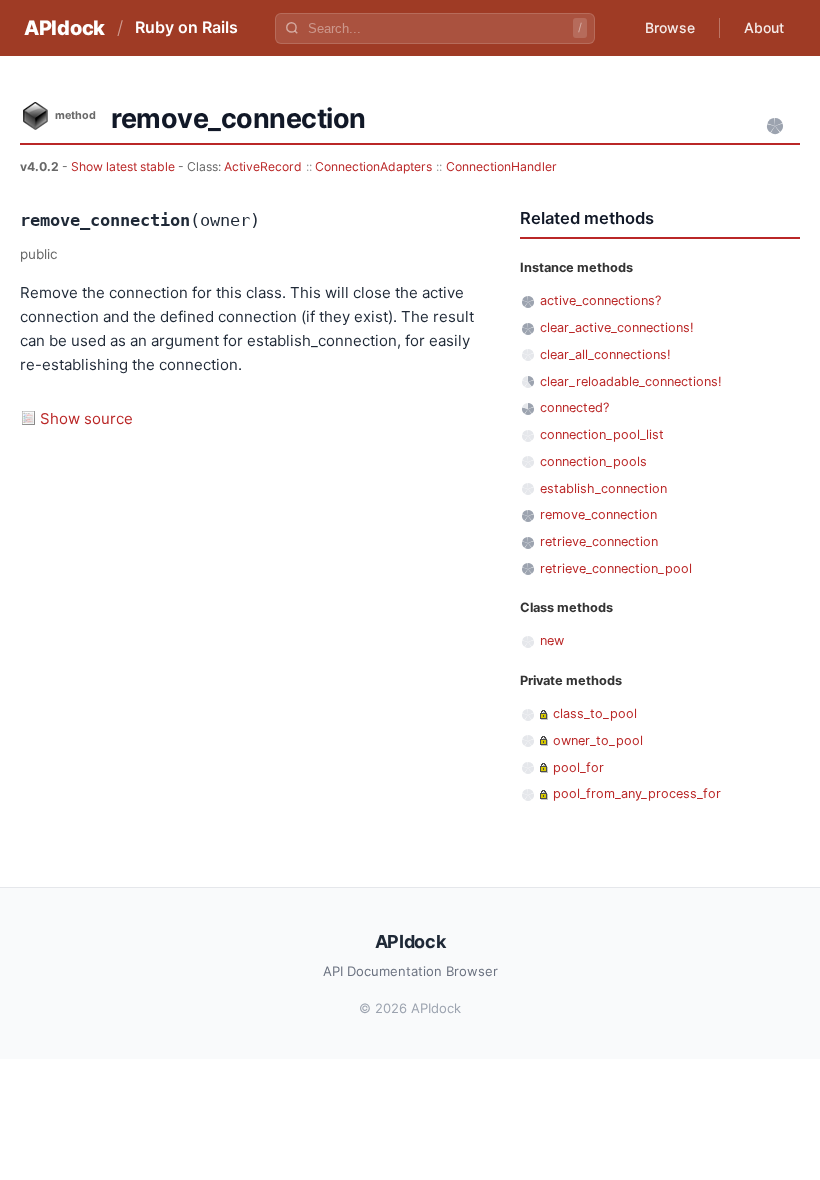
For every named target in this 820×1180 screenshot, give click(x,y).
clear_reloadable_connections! (631, 381)
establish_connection (603, 488)
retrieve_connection (599, 541)
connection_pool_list (602, 434)
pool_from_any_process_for (637, 793)
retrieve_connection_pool (616, 568)
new (552, 640)
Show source (86, 418)
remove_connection (598, 514)
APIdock (64, 28)
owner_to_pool (598, 740)
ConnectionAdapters (373, 166)
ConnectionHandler (501, 166)
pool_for (578, 767)
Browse (670, 27)
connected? (574, 407)
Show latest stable (124, 166)
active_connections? (600, 300)
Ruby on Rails (186, 27)
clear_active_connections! (617, 327)
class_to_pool (595, 713)
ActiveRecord (263, 166)
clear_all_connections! (605, 354)
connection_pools (593, 461)
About (764, 27)
